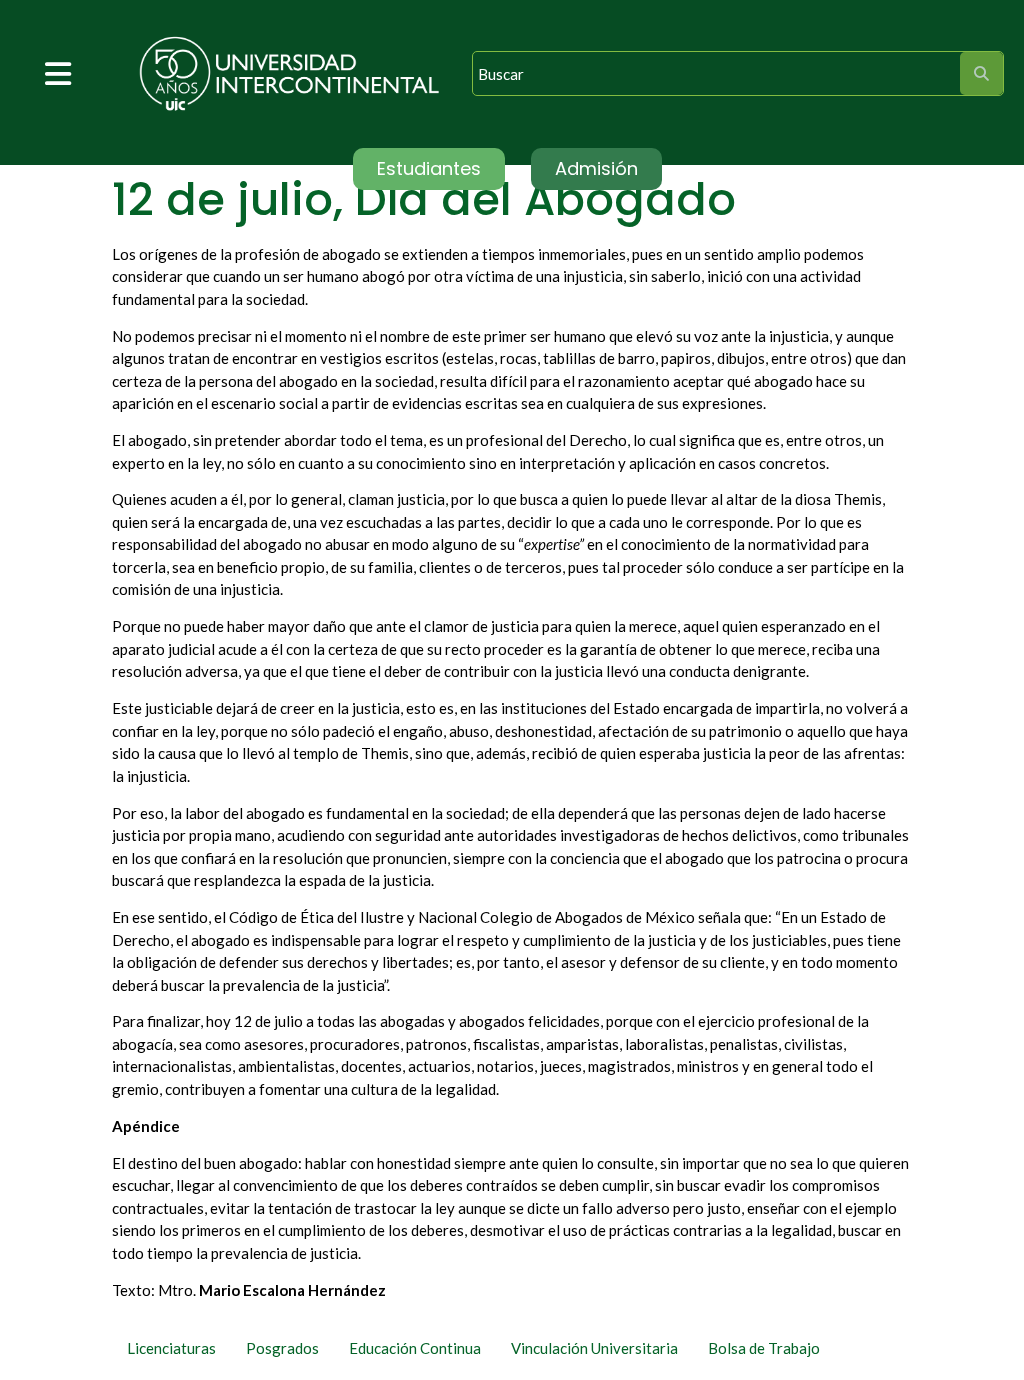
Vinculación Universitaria (594, 1348)
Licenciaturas (171, 1348)
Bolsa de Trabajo (764, 1348)
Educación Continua (415, 1348)
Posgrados (282, 1348)
